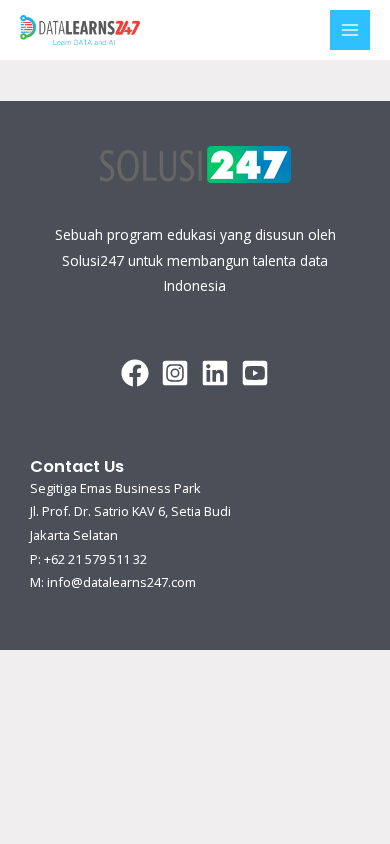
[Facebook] (135, 373)
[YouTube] (255, 373)
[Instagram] (175, 373)
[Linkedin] (215, 373)
